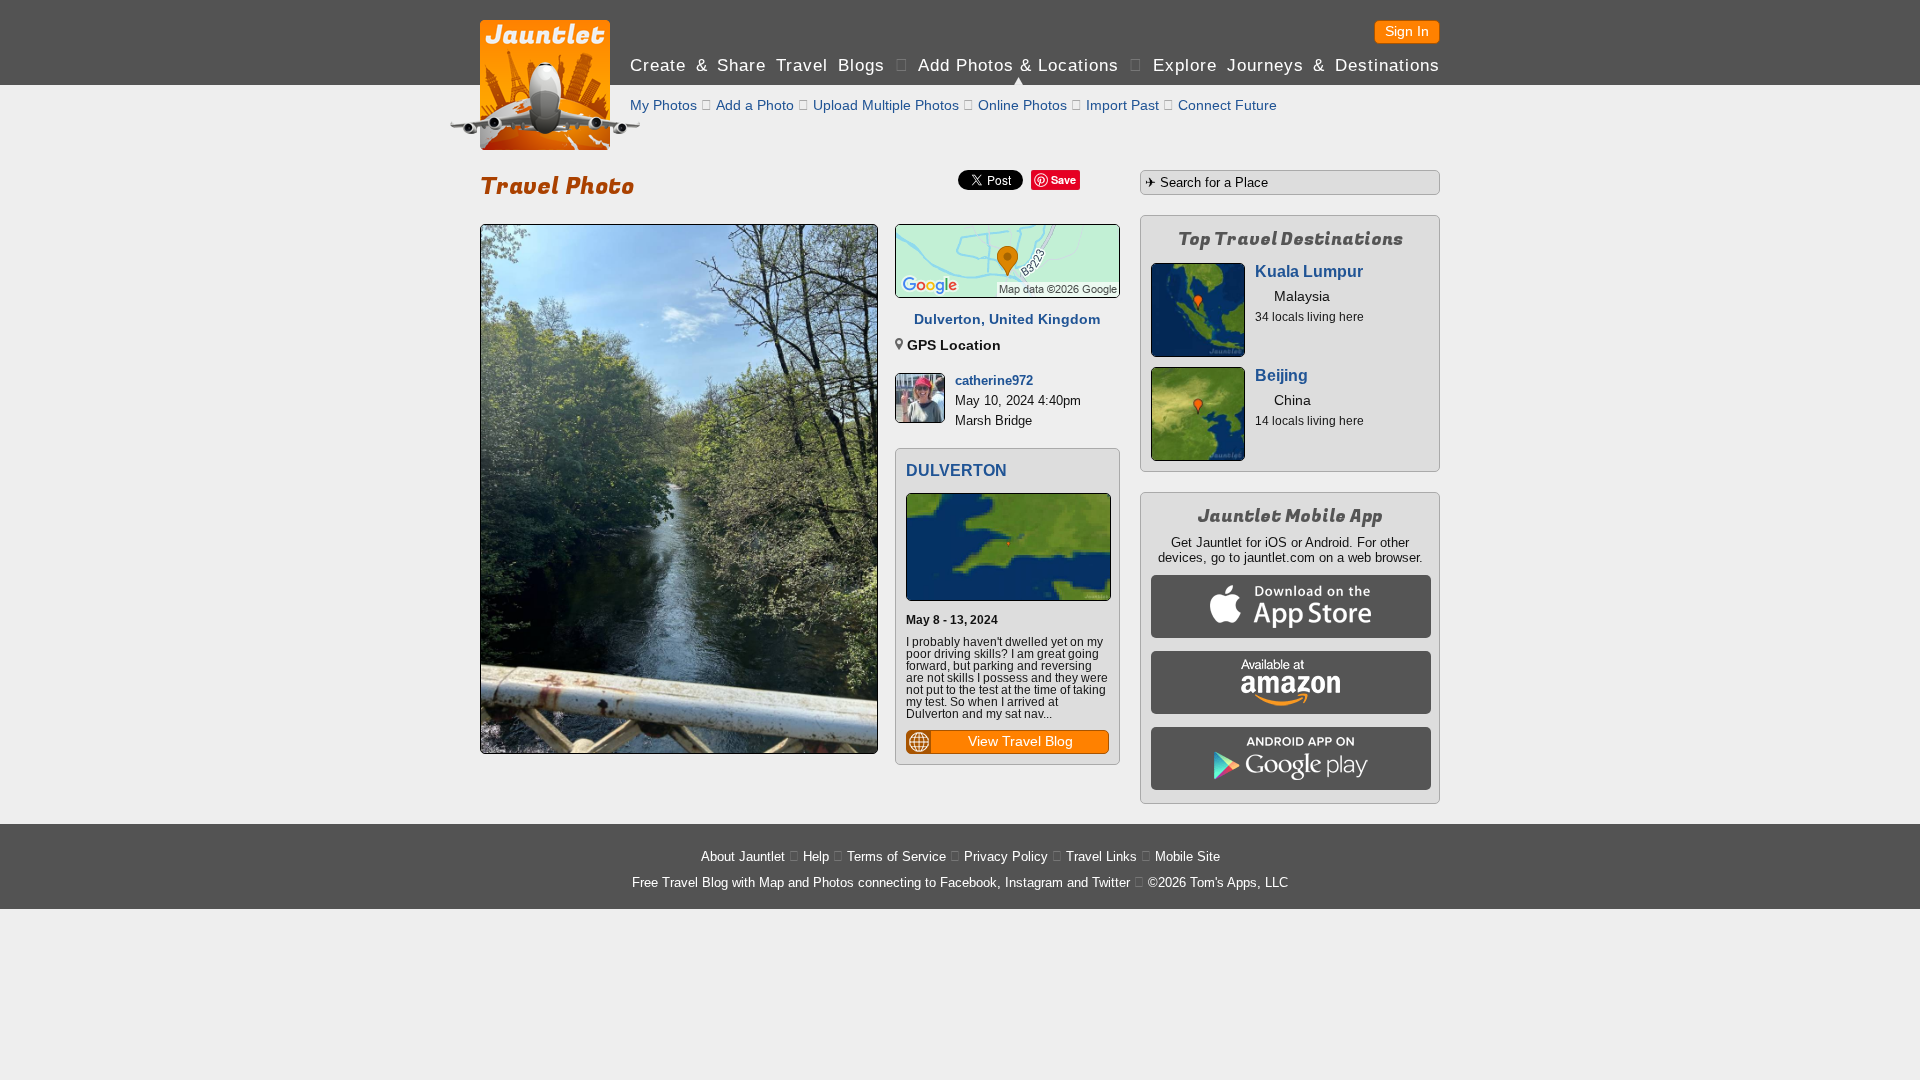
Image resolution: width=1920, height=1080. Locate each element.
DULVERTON (956, 470)
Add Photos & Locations (1018, 65)
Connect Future (1227, 105)
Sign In (1407, 31)
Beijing (1281, 375)
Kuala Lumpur (1309, 271)
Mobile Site (1187, 856)
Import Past (1122, 105)
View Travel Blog (1020, 741)
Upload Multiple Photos (886, 105)
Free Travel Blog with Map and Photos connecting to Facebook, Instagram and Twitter (881, 882)
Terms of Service (896, 856)
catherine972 (994, 380)
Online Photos (1022, 105)
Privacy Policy (1006, 856)
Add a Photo (755, 105)
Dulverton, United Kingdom (1007, 319)
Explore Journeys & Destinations (1296, 65)
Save (1063, 179)
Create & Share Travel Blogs (757, 65)
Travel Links (1101, 856)
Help (816, 856)
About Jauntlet (743, 856)
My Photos (663, 105)
